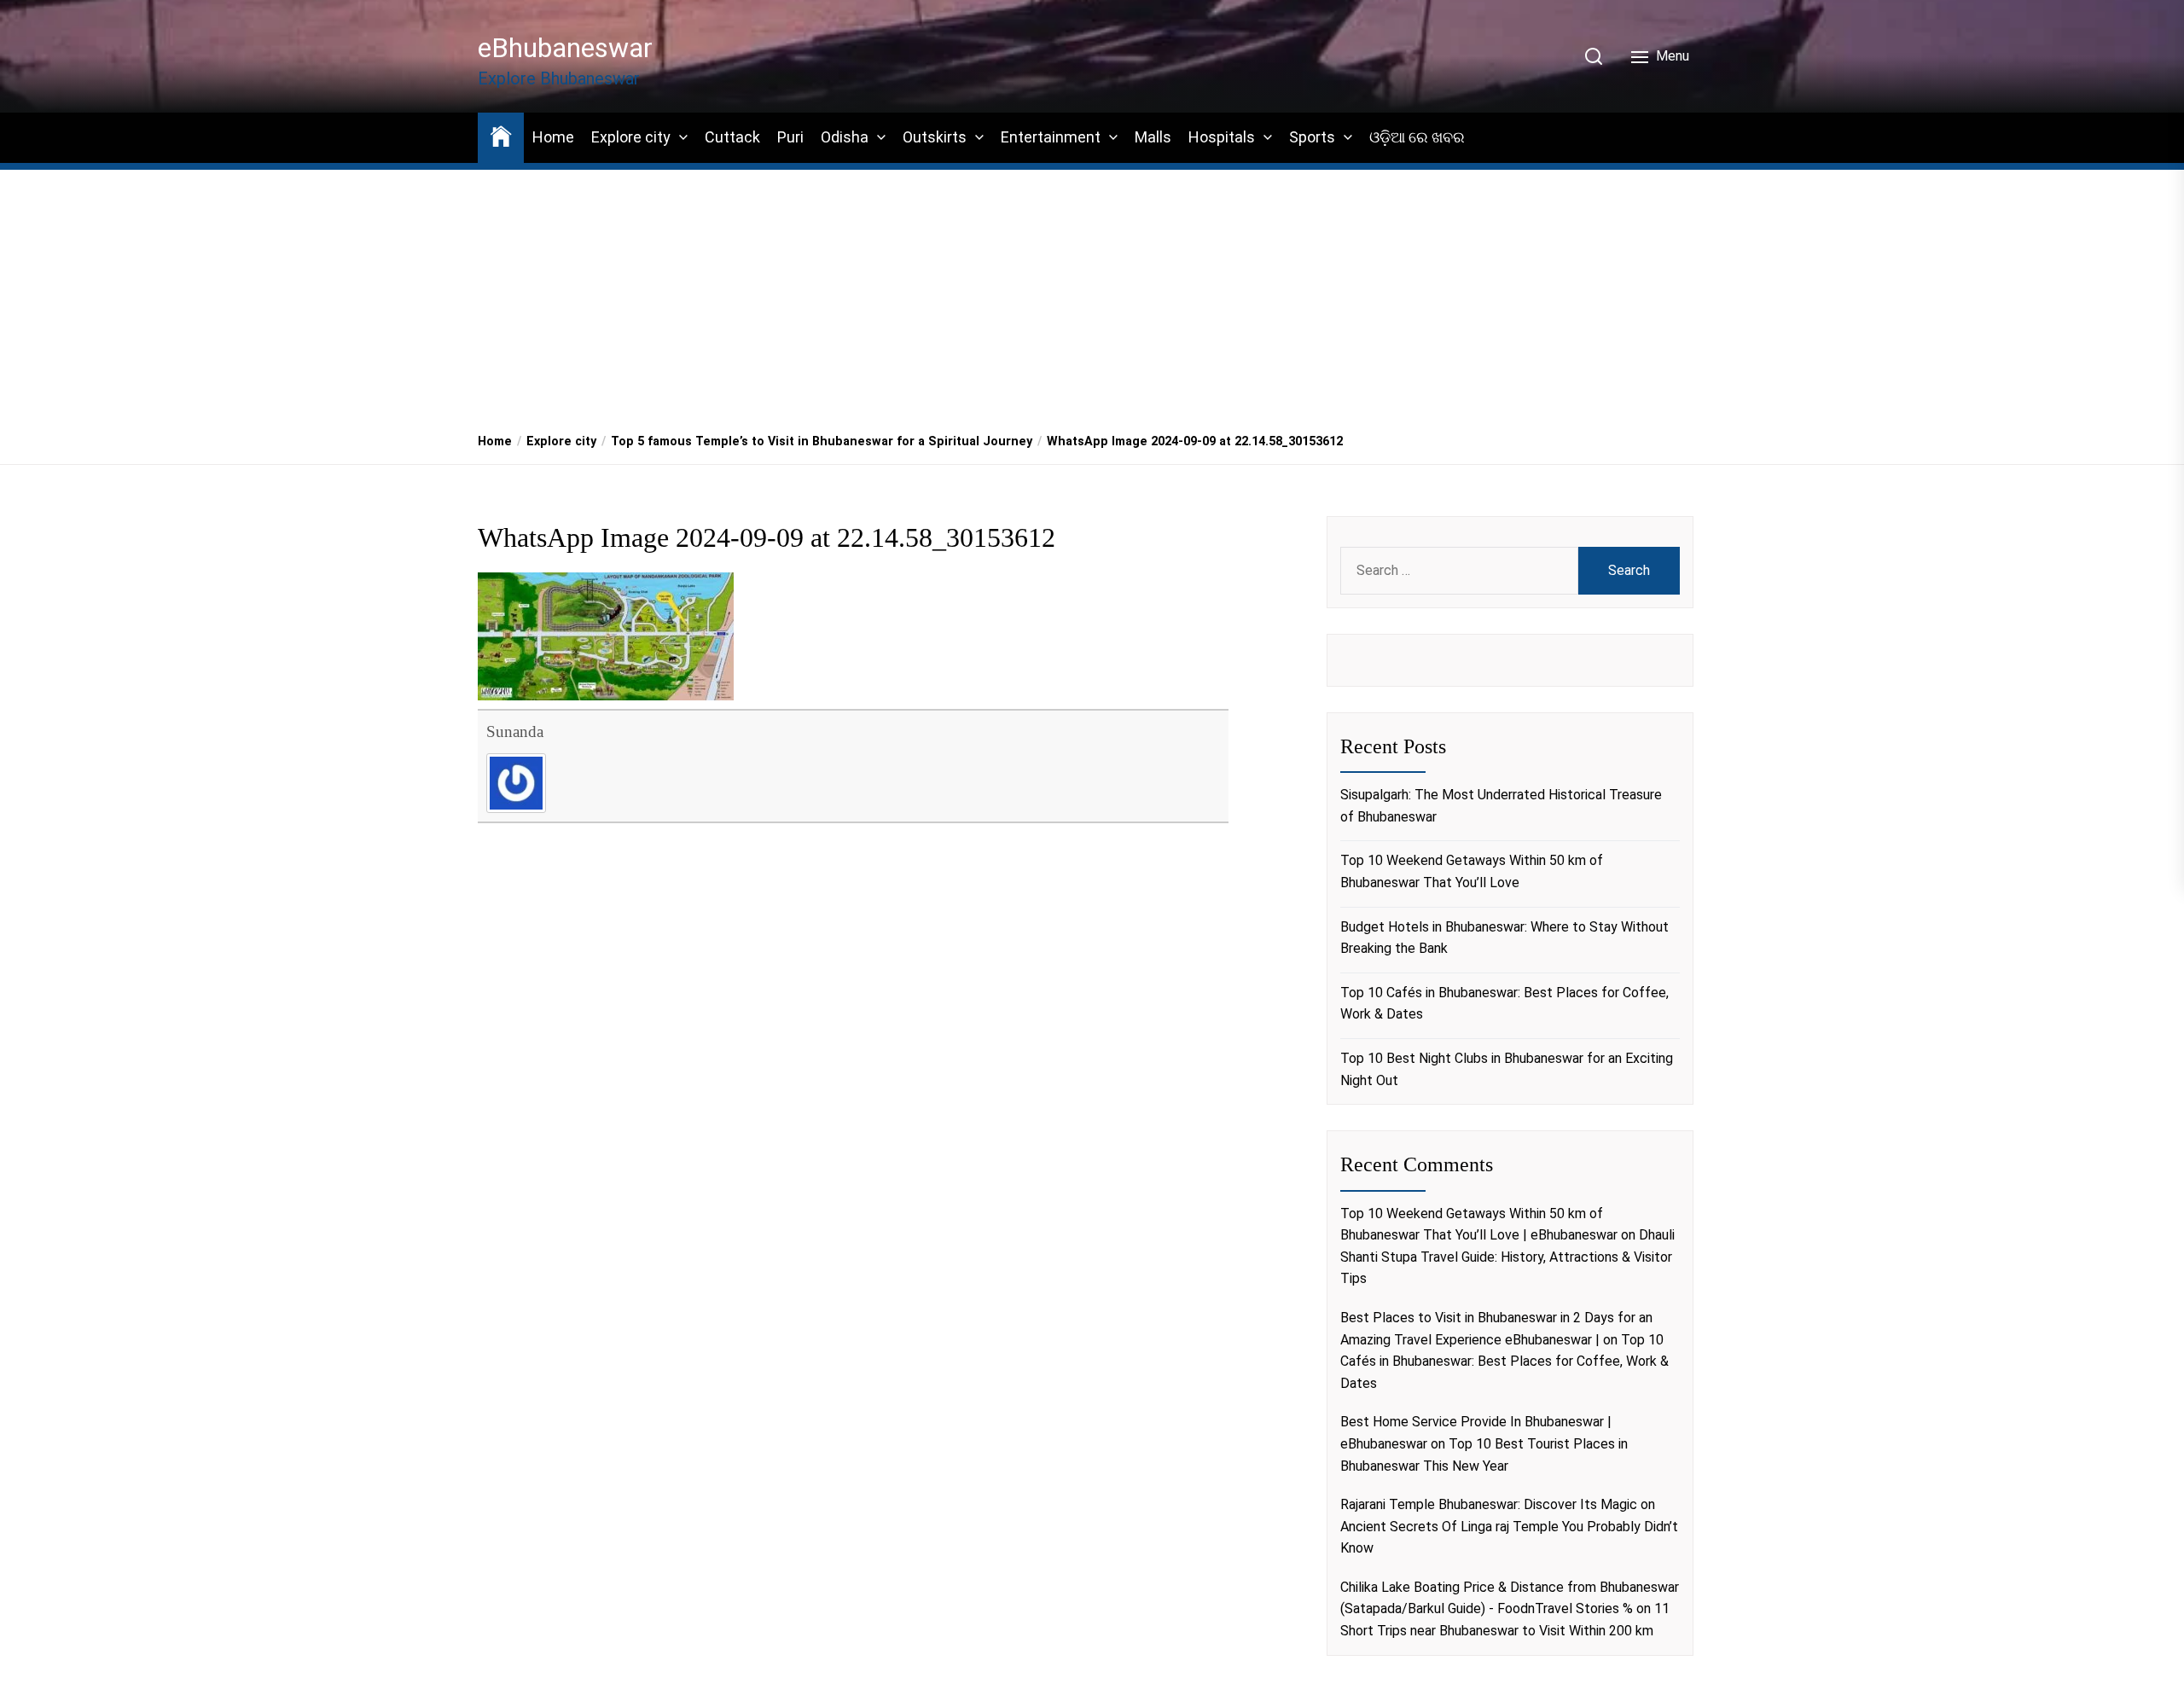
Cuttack (732, 137)
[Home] (501, 135)
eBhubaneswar (565, 48)
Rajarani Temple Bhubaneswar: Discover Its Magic (1489, 1504)
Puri (790, 137)
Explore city (631, 137)
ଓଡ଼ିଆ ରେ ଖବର (1417, 137)
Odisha (845, 137)
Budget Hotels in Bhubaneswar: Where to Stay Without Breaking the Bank (1504, 938)
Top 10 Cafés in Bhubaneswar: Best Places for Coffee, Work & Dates (1504, 1004)
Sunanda (515, 732)
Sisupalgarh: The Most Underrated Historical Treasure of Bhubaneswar (1501, 806)
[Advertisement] (1092, 291)
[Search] (1594, 56)
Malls (1153, 137)
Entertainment (1051, 137)
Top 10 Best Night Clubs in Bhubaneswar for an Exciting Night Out (1507, 1069)
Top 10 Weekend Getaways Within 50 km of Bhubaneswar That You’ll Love (1472, 871)
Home (553, 137)
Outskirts (935, 137)
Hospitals (1222, 137)
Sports (1312, 137)
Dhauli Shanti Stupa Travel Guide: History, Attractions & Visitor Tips (1507, 1257)
